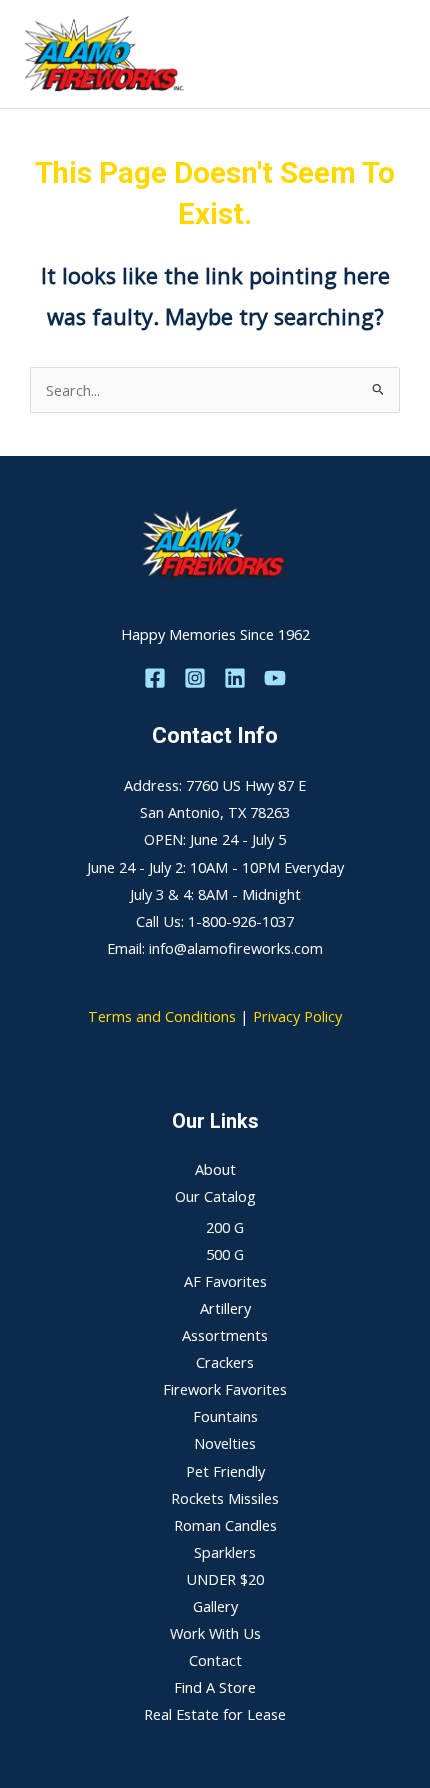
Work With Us (215, 1633)
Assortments (225, 1335)
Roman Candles (225, 1525)
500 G (225, 1254)
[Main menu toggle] (389, 54)
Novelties (225, 1443)
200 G (225, 1227)
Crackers (225, 1362)
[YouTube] (275, 678)
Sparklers (225, 1552)
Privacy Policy (297, 1016)
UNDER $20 (225, 1579)
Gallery (215, 1606)
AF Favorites (225, 1281)
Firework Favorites (225, 1389)
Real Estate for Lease (215, 1714)
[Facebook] (155, 678)
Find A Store (215, 1687)
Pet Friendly (225, 1471)
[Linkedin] (235, 678)
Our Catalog (215, 1196)
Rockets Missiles (225, 1498)
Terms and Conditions (162, 1016)
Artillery (225, 1308)
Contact (215, 1660)
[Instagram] (195, 678)
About (215, 1169)
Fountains (225, 1416)
